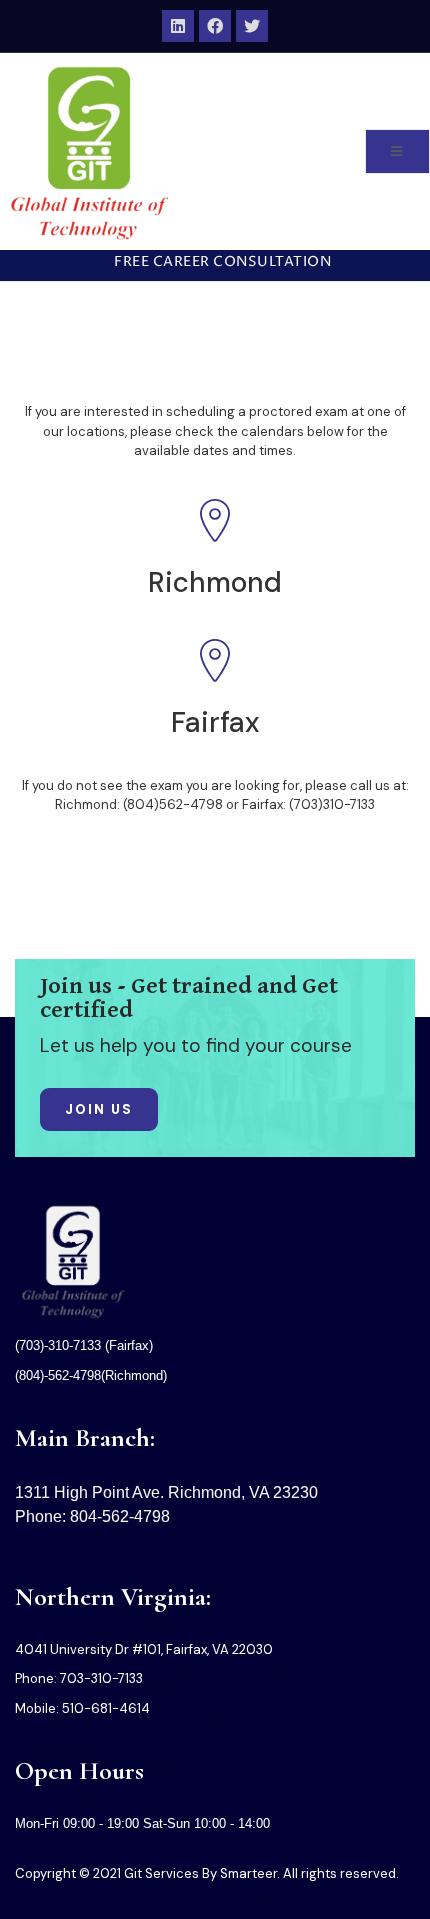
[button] (215, 263)
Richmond (215, 582)
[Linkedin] (178, 26)
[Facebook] (215, 26)
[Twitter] (252, 26)
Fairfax (215, 722)
